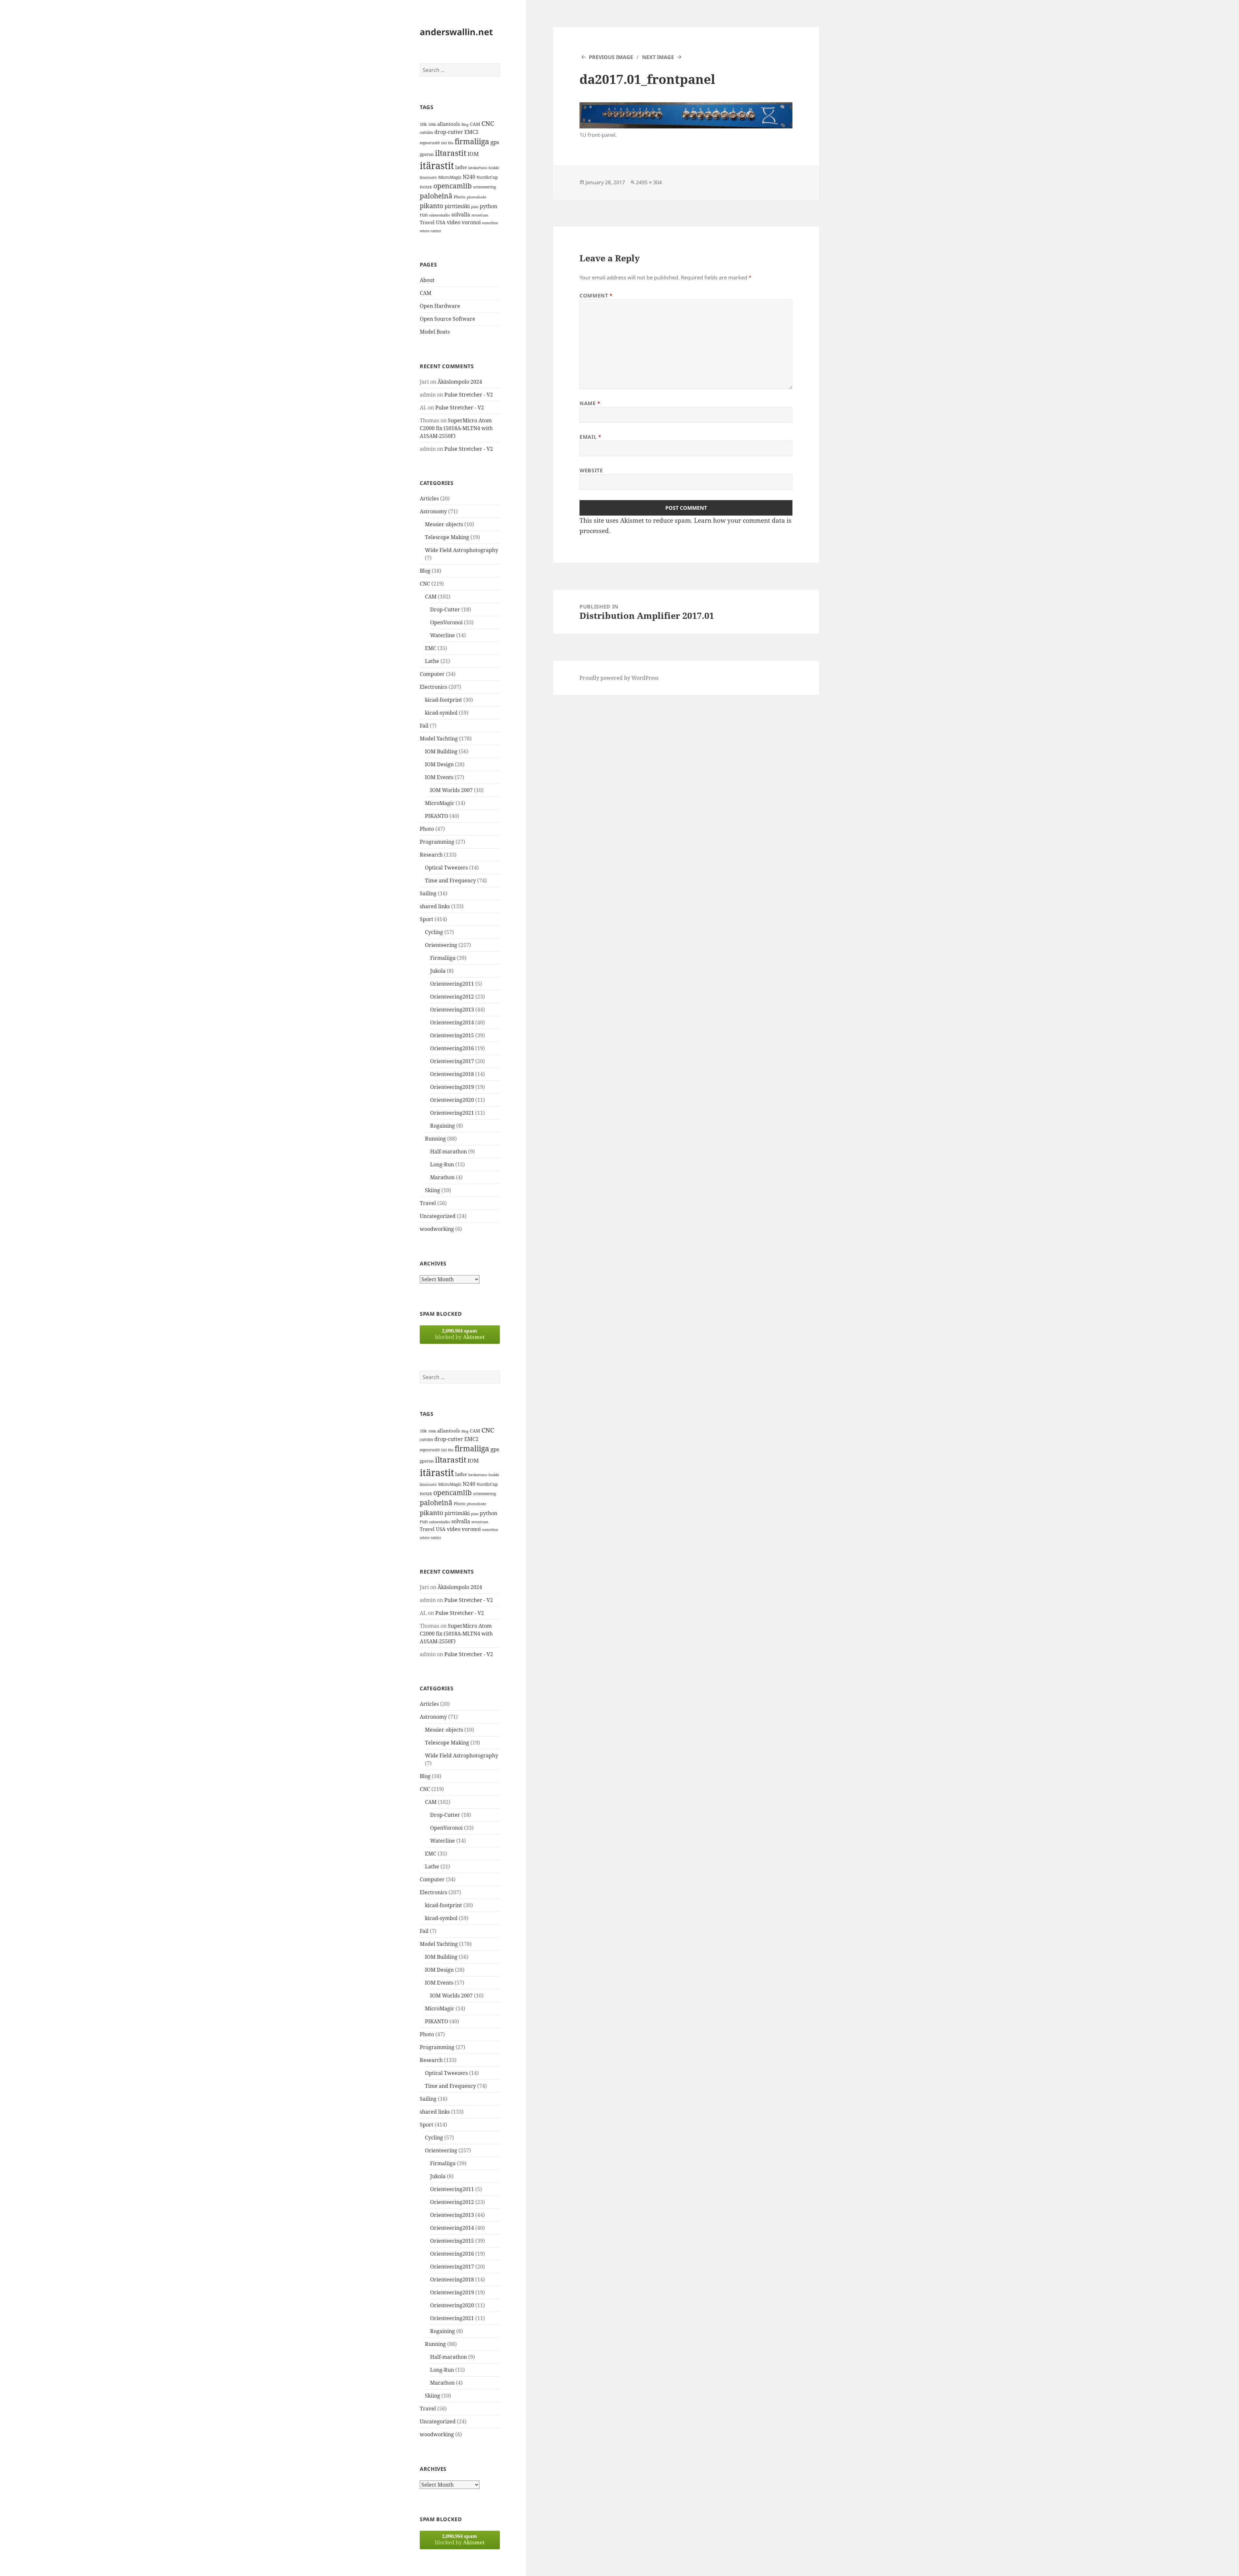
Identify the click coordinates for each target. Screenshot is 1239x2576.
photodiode (477, 197)
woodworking (437, 1229)
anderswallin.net (456, 32)
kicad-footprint (443, 700)
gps (495, 142)
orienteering (484, 187)
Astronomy (433, 511)
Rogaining (443, 1126)
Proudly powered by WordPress (619, 678)
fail (444, 143)
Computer (432, 674)
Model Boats (435, 332)
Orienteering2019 (452, 1087)
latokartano (478, 168)
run (424, 215)
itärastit (437, 166)
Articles (429, 498)
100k (432, 125)
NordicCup (487, 177)
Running (435, 1139)
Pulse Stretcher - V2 (469, 395)
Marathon (442, 1177)
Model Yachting (439, 739)
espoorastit (430, 143)
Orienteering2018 (452, 1074)
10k (423, 124)
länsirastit (428, 177)
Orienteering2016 (452, 1048)
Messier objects (444, 524)
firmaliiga (472, 141)
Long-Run (442, 1164)
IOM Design (439, 764)
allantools (449, 124)
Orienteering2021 (452, 1113)
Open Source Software (448, 319)
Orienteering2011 (452, 984)
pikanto (432, 206)
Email (590, 437)
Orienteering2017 (452, 1061)
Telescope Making (447, 537)
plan (475, 207)
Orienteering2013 (452, 1010)
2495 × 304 (649, 182)
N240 (469, 177)
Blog (465, 125)
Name (590, 403)
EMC (431, 648)
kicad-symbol (441, 713)
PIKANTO (437, 816)
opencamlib (453, 186)
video (454, 222)
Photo (460, 197)
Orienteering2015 (452, 1035)
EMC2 (471, 132)
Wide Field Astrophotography (462, 550)
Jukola (438, 971)
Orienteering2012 (452, 997)
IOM (473, 154)
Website (591, 470)
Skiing (433, 1190)
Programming (437, 842)
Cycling (434, 932)
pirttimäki (457, 206)
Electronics (433, 687)
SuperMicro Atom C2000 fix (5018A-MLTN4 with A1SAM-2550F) (456, 428)
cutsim (426, 132)
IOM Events (439, 777)
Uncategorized (438, 1216)
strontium (480, 215)
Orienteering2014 (452, 1022)
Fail (424, 726)
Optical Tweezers (446, 868)
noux (426, 186)
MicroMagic (450, 177)
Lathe (432, 661)
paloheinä (436, 196)
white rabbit (430, 231)
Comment (596, 296)
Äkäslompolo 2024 (460, 382)
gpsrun (427, 154)
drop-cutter (449, 132)
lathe (461, 167)
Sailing (428, 893)
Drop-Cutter (445, 609)
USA (441, 222)
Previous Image (611, 57)
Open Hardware (440, 306)
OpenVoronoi (446, 622)
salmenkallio (440, 215)
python (489, 206)
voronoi (471, 222)
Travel (427, 222)
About (427, 280)
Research (431, 855)
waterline (490, 223)
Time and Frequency (450, 880)
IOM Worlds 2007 (451, 790)
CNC (488, 123)
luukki (494, 168)
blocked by (460, 1334)
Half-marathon (448, 1152)
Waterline (443, 635)
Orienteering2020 (452, 1100)
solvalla (461, 215)
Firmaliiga (443, 958)
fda (451, 143)
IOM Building (441, 751)
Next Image (658, 57)
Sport (427, 919)
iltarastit (451, 153)
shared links (435, 906)
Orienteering (441, 945)
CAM (475, 124)
